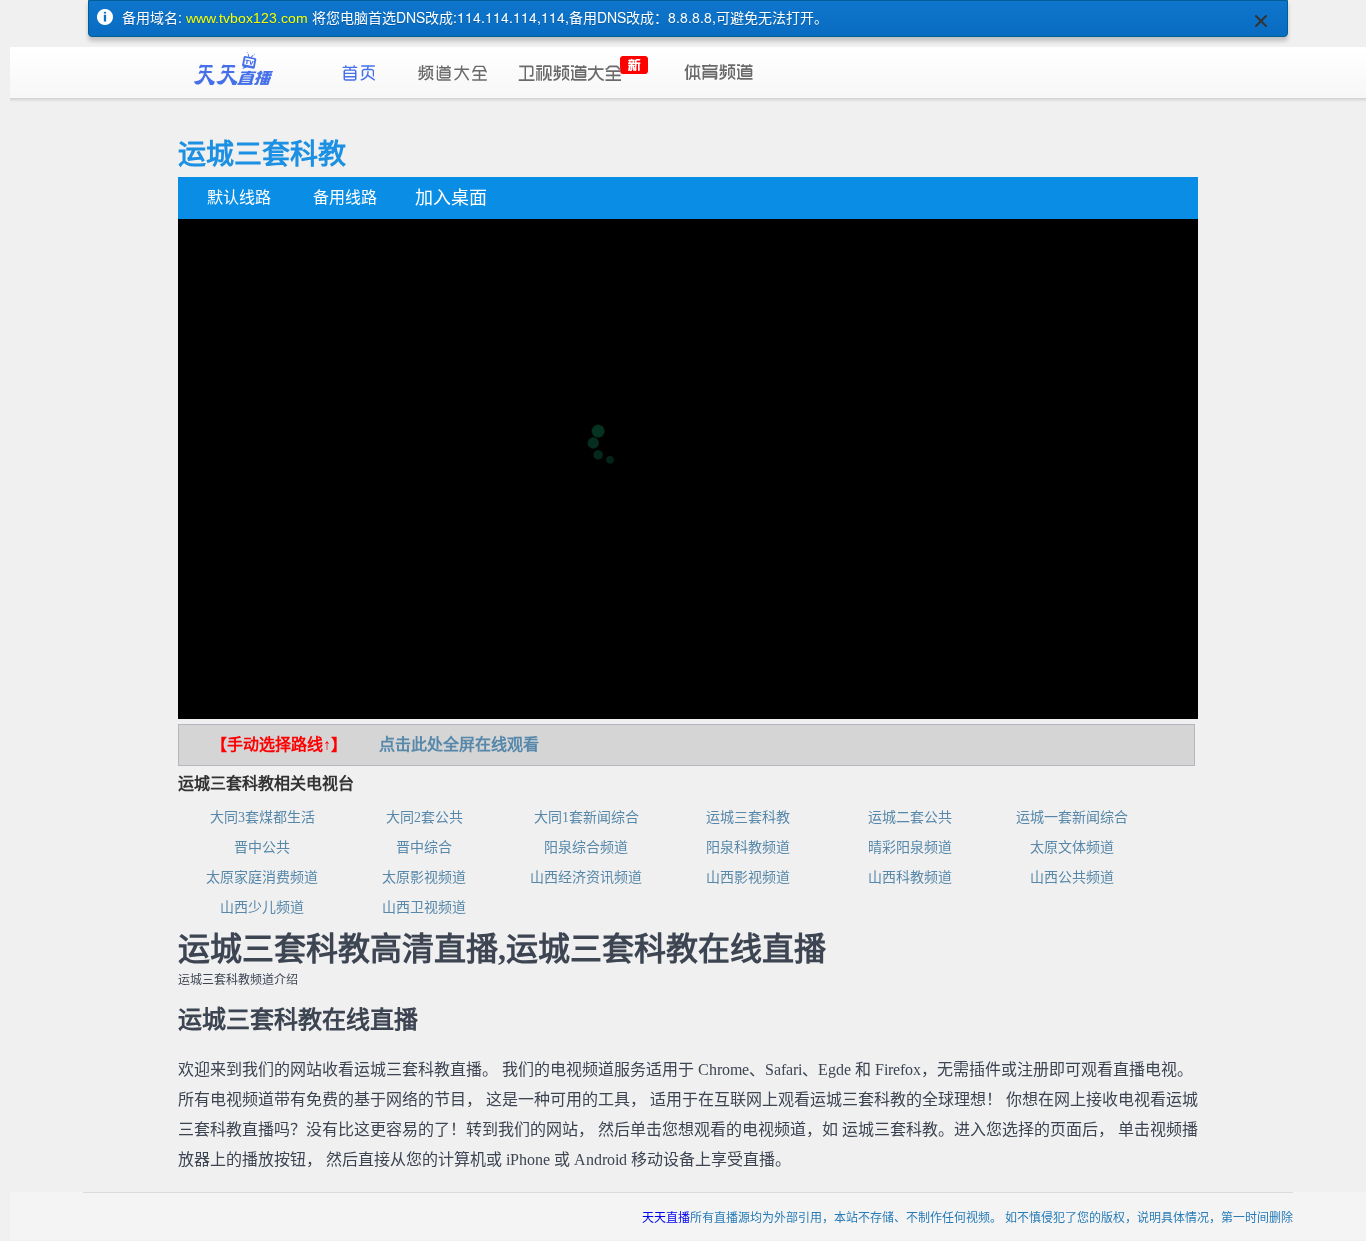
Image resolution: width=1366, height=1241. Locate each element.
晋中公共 (262, 847)
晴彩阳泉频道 (910, 847)
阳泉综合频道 (586, 847)
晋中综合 (424, 847)
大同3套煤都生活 (262, 817)
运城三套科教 (748, 817)
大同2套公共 (424, 817)
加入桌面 (451, 198)
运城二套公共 (910, 817)
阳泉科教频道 (748, 847)
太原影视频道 (424, 877)
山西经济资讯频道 (586, 877)
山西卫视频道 (424, 907)
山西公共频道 (1072, 877)
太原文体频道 (1072, 847)
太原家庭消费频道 (262, 877)
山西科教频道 (910, 877)
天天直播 (666, 1216)
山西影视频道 (748, 877)
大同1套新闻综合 (586, 817)
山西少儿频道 (262, 907)
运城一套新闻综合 (1072, 817)
